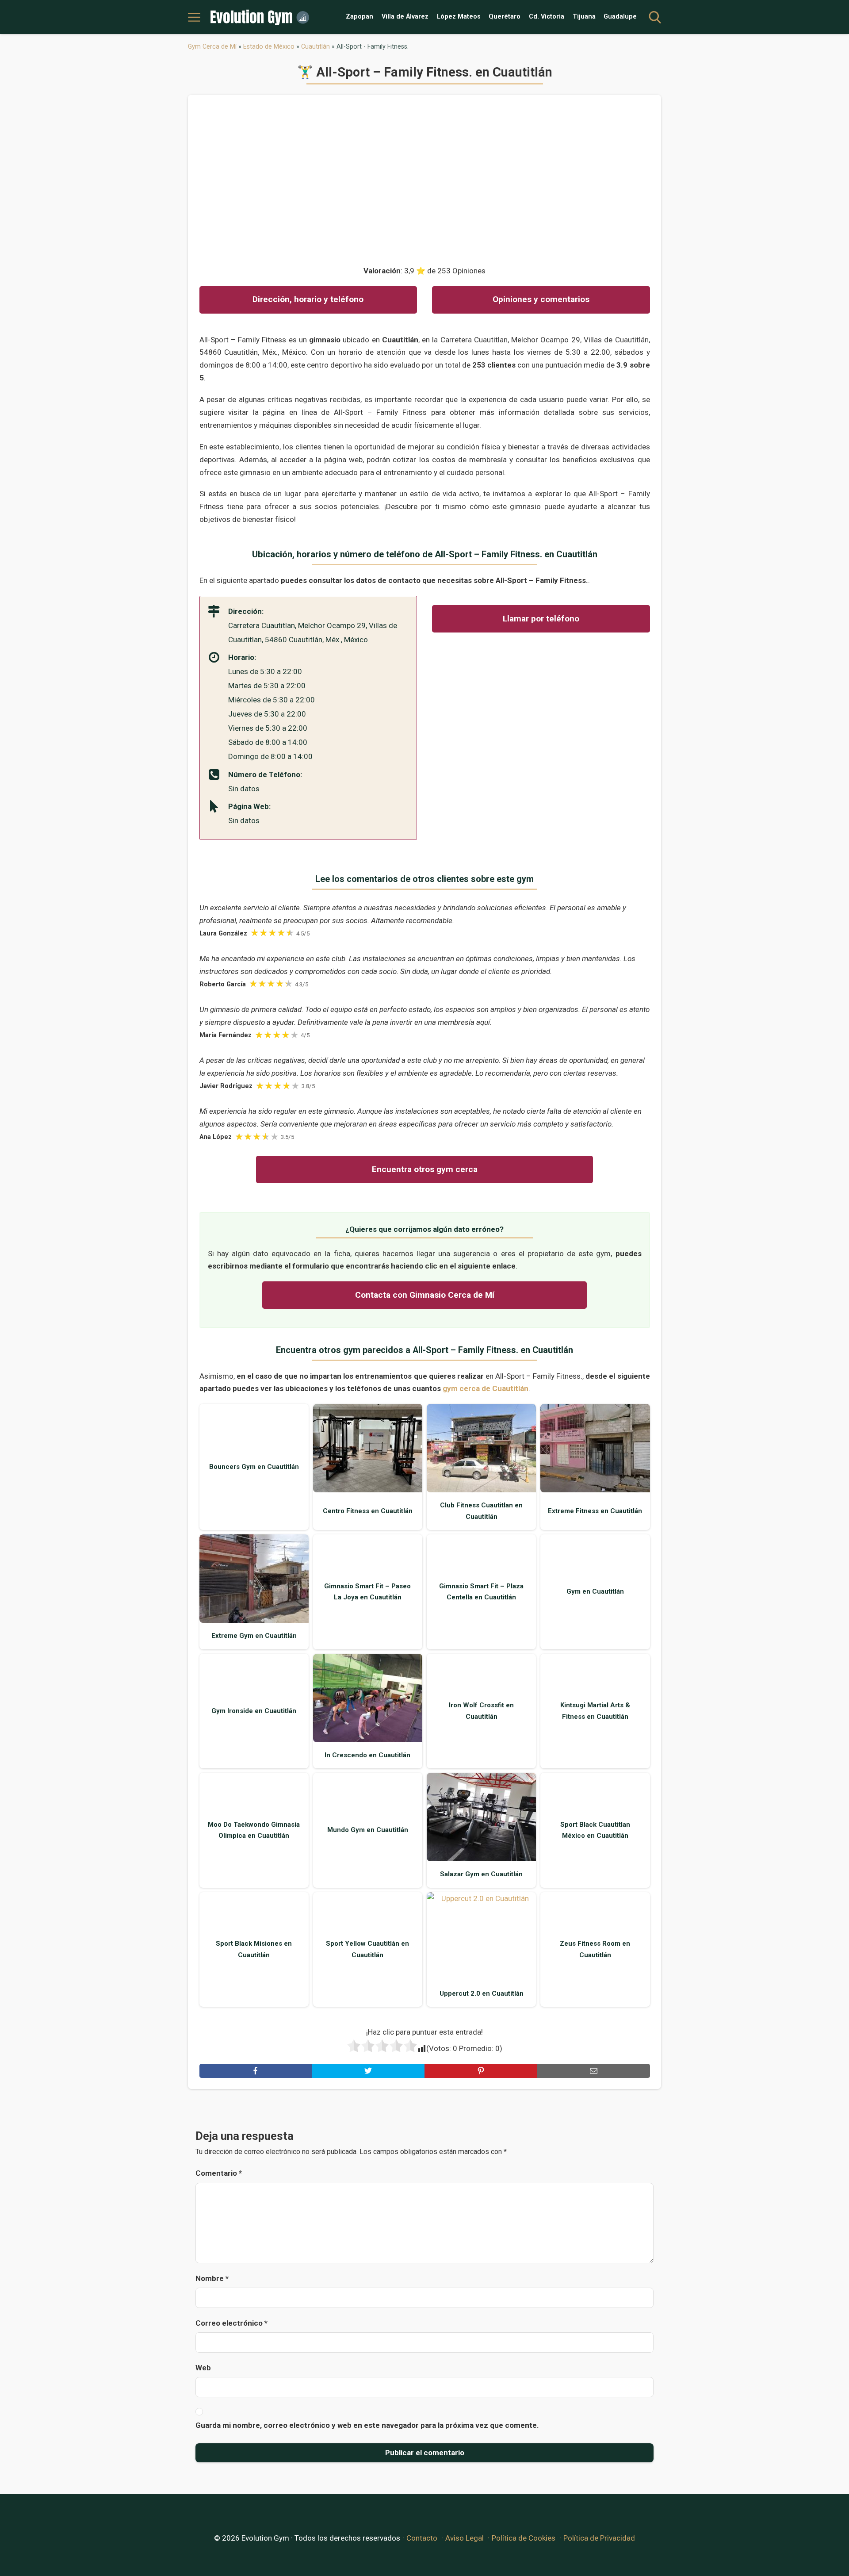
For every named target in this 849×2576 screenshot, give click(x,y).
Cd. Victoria (547, 17)
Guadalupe (620, 17)
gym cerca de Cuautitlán (486, 1388)
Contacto (422, 2538)
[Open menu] (194, 17)
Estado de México (269, 46)
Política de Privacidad (599, 2538)
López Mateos (459, 17)
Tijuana (584, 17)
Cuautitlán (316, 46)
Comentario (219, 2173)
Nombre (212, 2278)
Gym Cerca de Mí (212, 46)
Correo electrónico (231, 2323)
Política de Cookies (524, 2538)
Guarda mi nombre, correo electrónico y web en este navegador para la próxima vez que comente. (367, 2425)
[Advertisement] (425, 176)
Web (203, 2368)
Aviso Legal (465, 2538)
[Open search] (655, 17)
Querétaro (505, 17)
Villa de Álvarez (405, 17)
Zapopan (359, 17)
